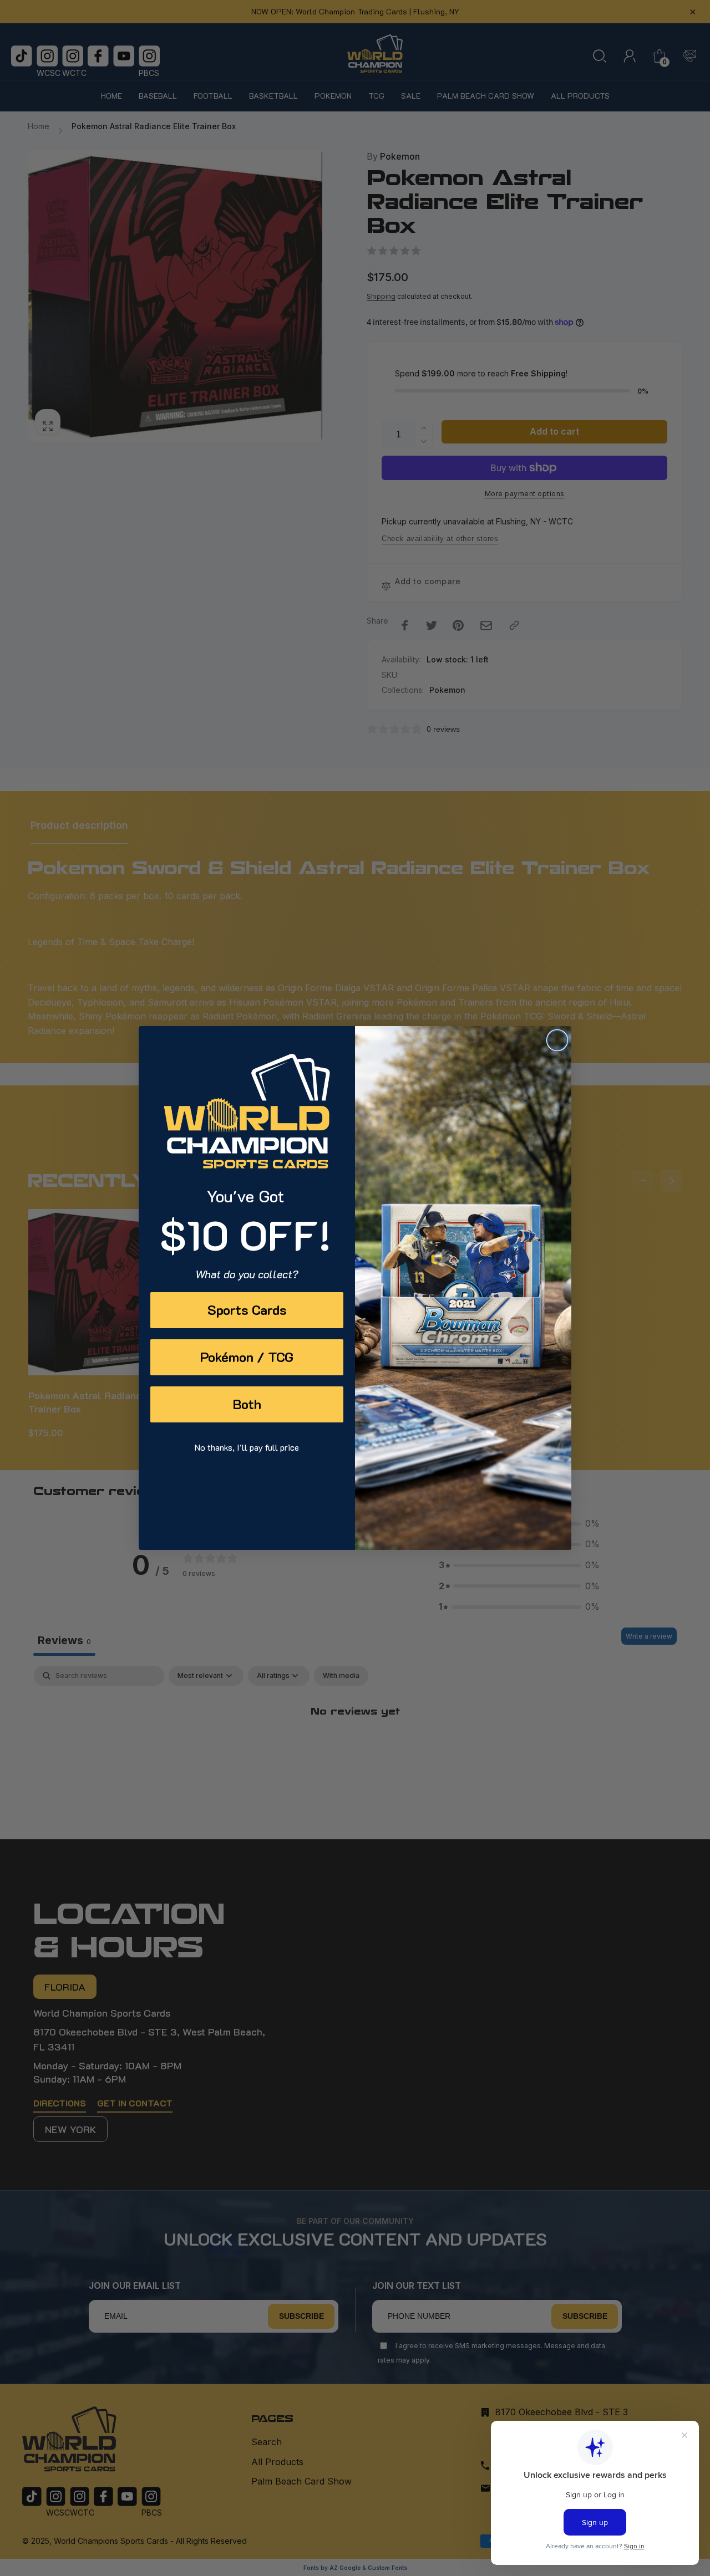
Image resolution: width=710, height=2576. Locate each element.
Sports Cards (247, 1310)
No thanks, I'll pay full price (247, 1447)
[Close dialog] (557, 1040)
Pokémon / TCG (247, 1357)
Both (247, 1404)
